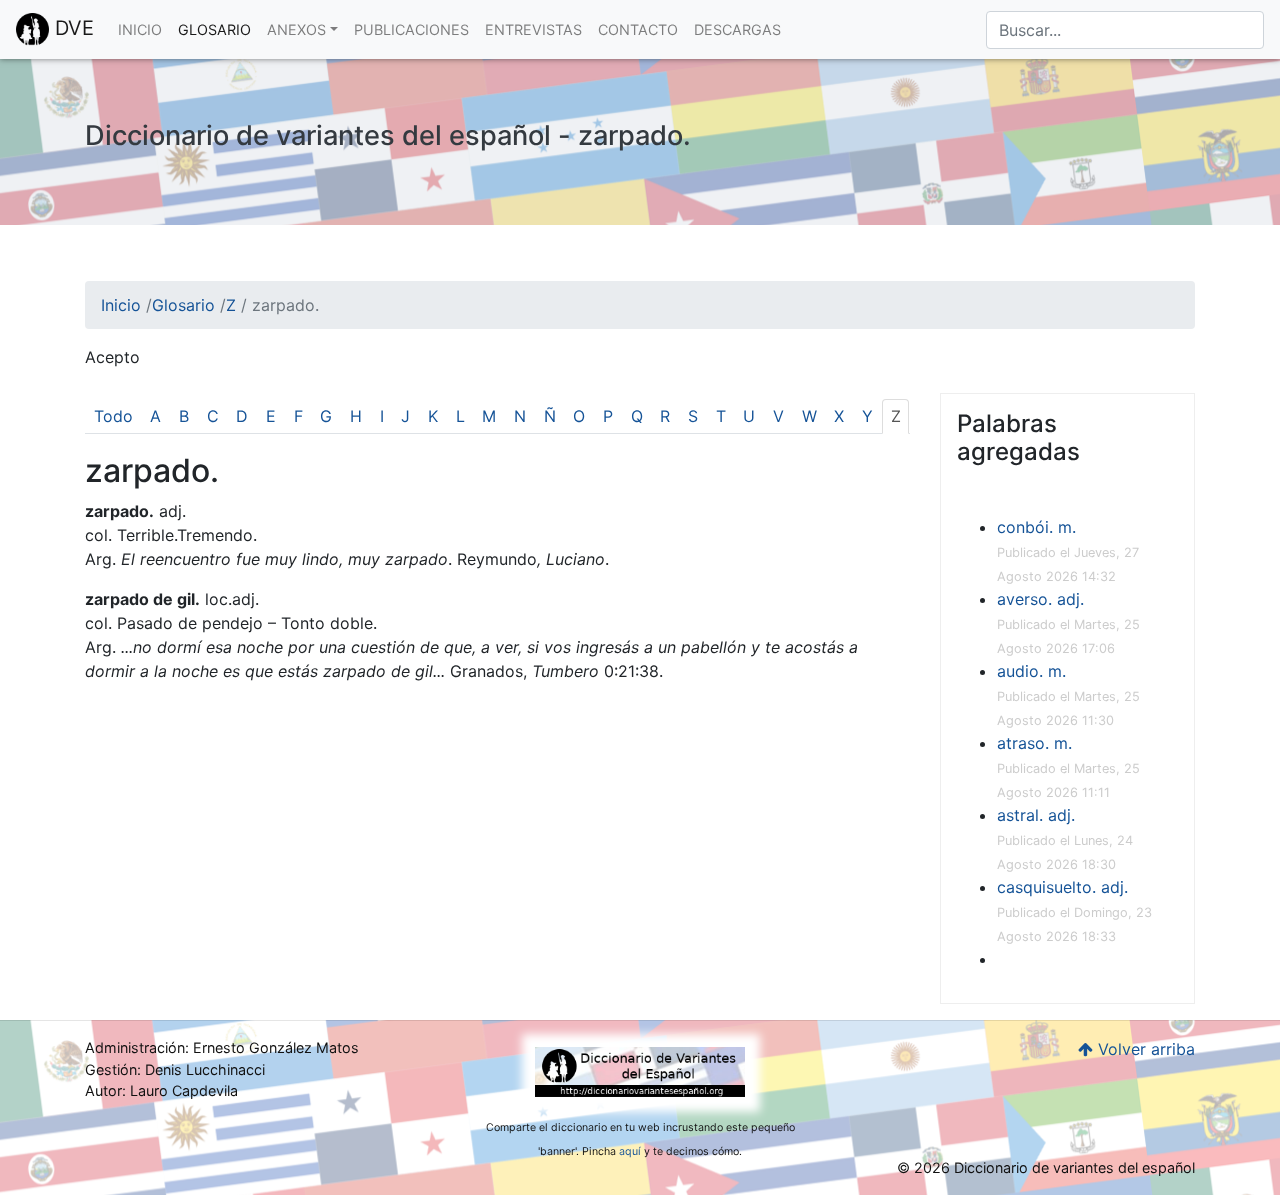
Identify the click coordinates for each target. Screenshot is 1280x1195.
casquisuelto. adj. (1062, 887)
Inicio (140, 29)
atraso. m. (1034, 743)
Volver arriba (1144, 1049)
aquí (630, 1151)
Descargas (737, 29)
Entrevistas (533, 29)
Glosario (214, 29)
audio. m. (1031, 671)
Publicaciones (411, 29)
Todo (113, 416)
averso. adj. (1040, 599)
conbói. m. (1036, 527)
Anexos (296, 29)
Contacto (638, 29)
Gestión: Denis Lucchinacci (175, 1069)
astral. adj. (1036, 815)
